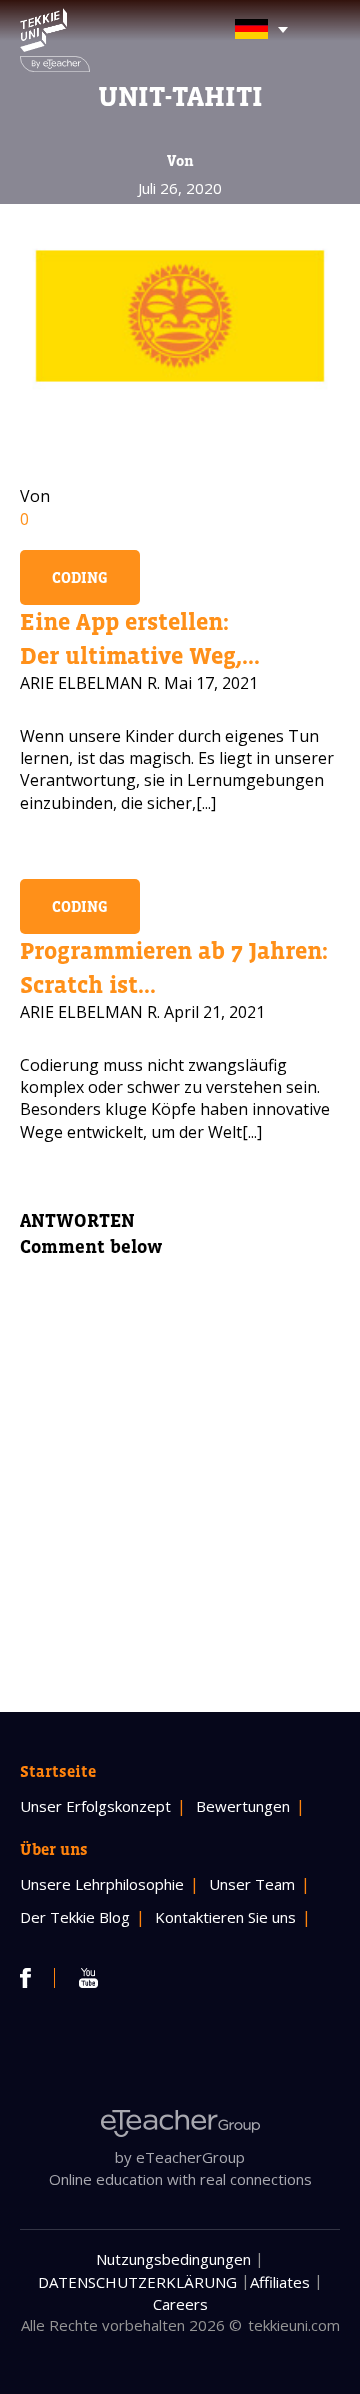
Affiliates (280, 2282)
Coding (80, 577)
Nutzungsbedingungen (173, 2259)
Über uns (54, 1849)
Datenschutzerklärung (137, 2282)
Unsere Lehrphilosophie (102, 1884)
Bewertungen (243, 1806)
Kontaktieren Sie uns (225, 1917)
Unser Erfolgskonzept (95, 1806)
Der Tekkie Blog (75, 1917)
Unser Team (252, 1884)
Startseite (58, 1771)
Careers (180, 2304)
